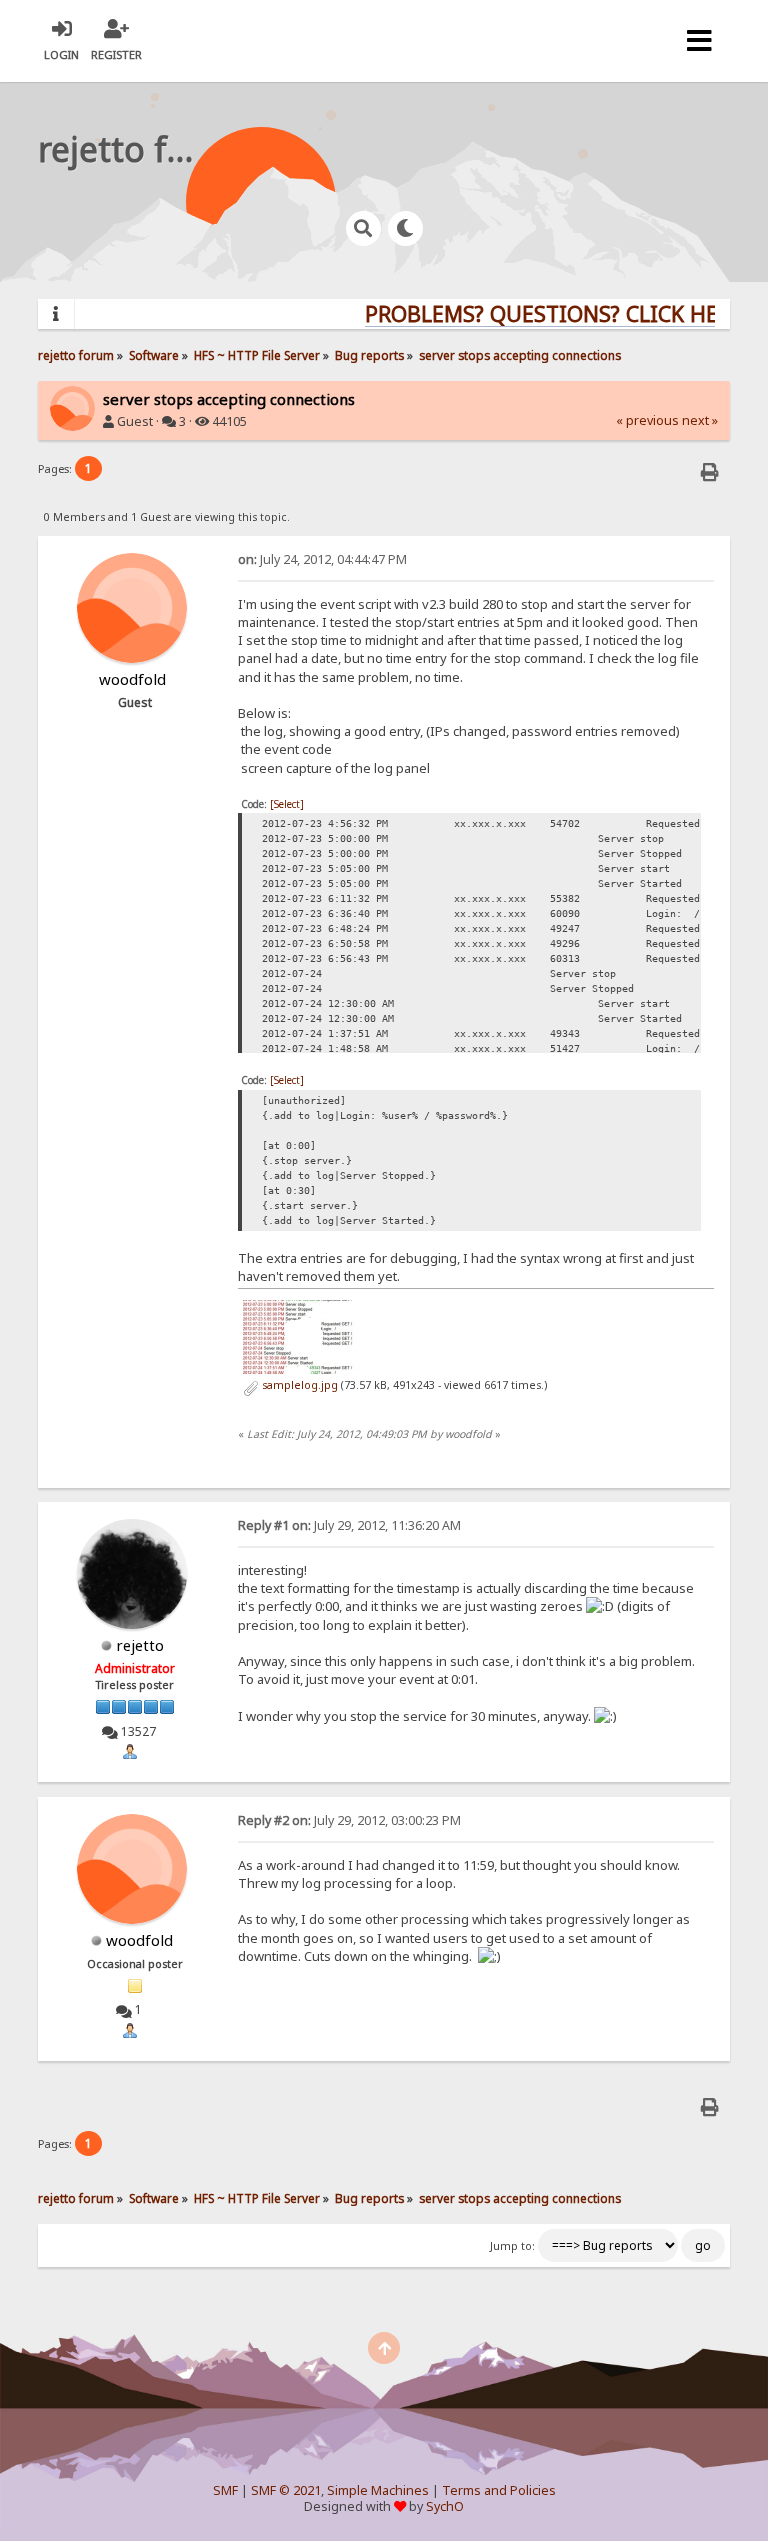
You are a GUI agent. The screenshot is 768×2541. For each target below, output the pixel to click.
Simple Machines (378, 2490)
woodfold (139, 1940)
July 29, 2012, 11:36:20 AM (349, 1525)
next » (700, 420)
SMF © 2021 (286, 2490)
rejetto (140, 1645)
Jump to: (512, 2246)
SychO (445, 2506)
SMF (225, 2490)
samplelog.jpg (298, 1385)
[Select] (287, 804)
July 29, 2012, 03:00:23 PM (349, 1820)
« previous (647, 420)
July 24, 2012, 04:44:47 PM (322, 559)
